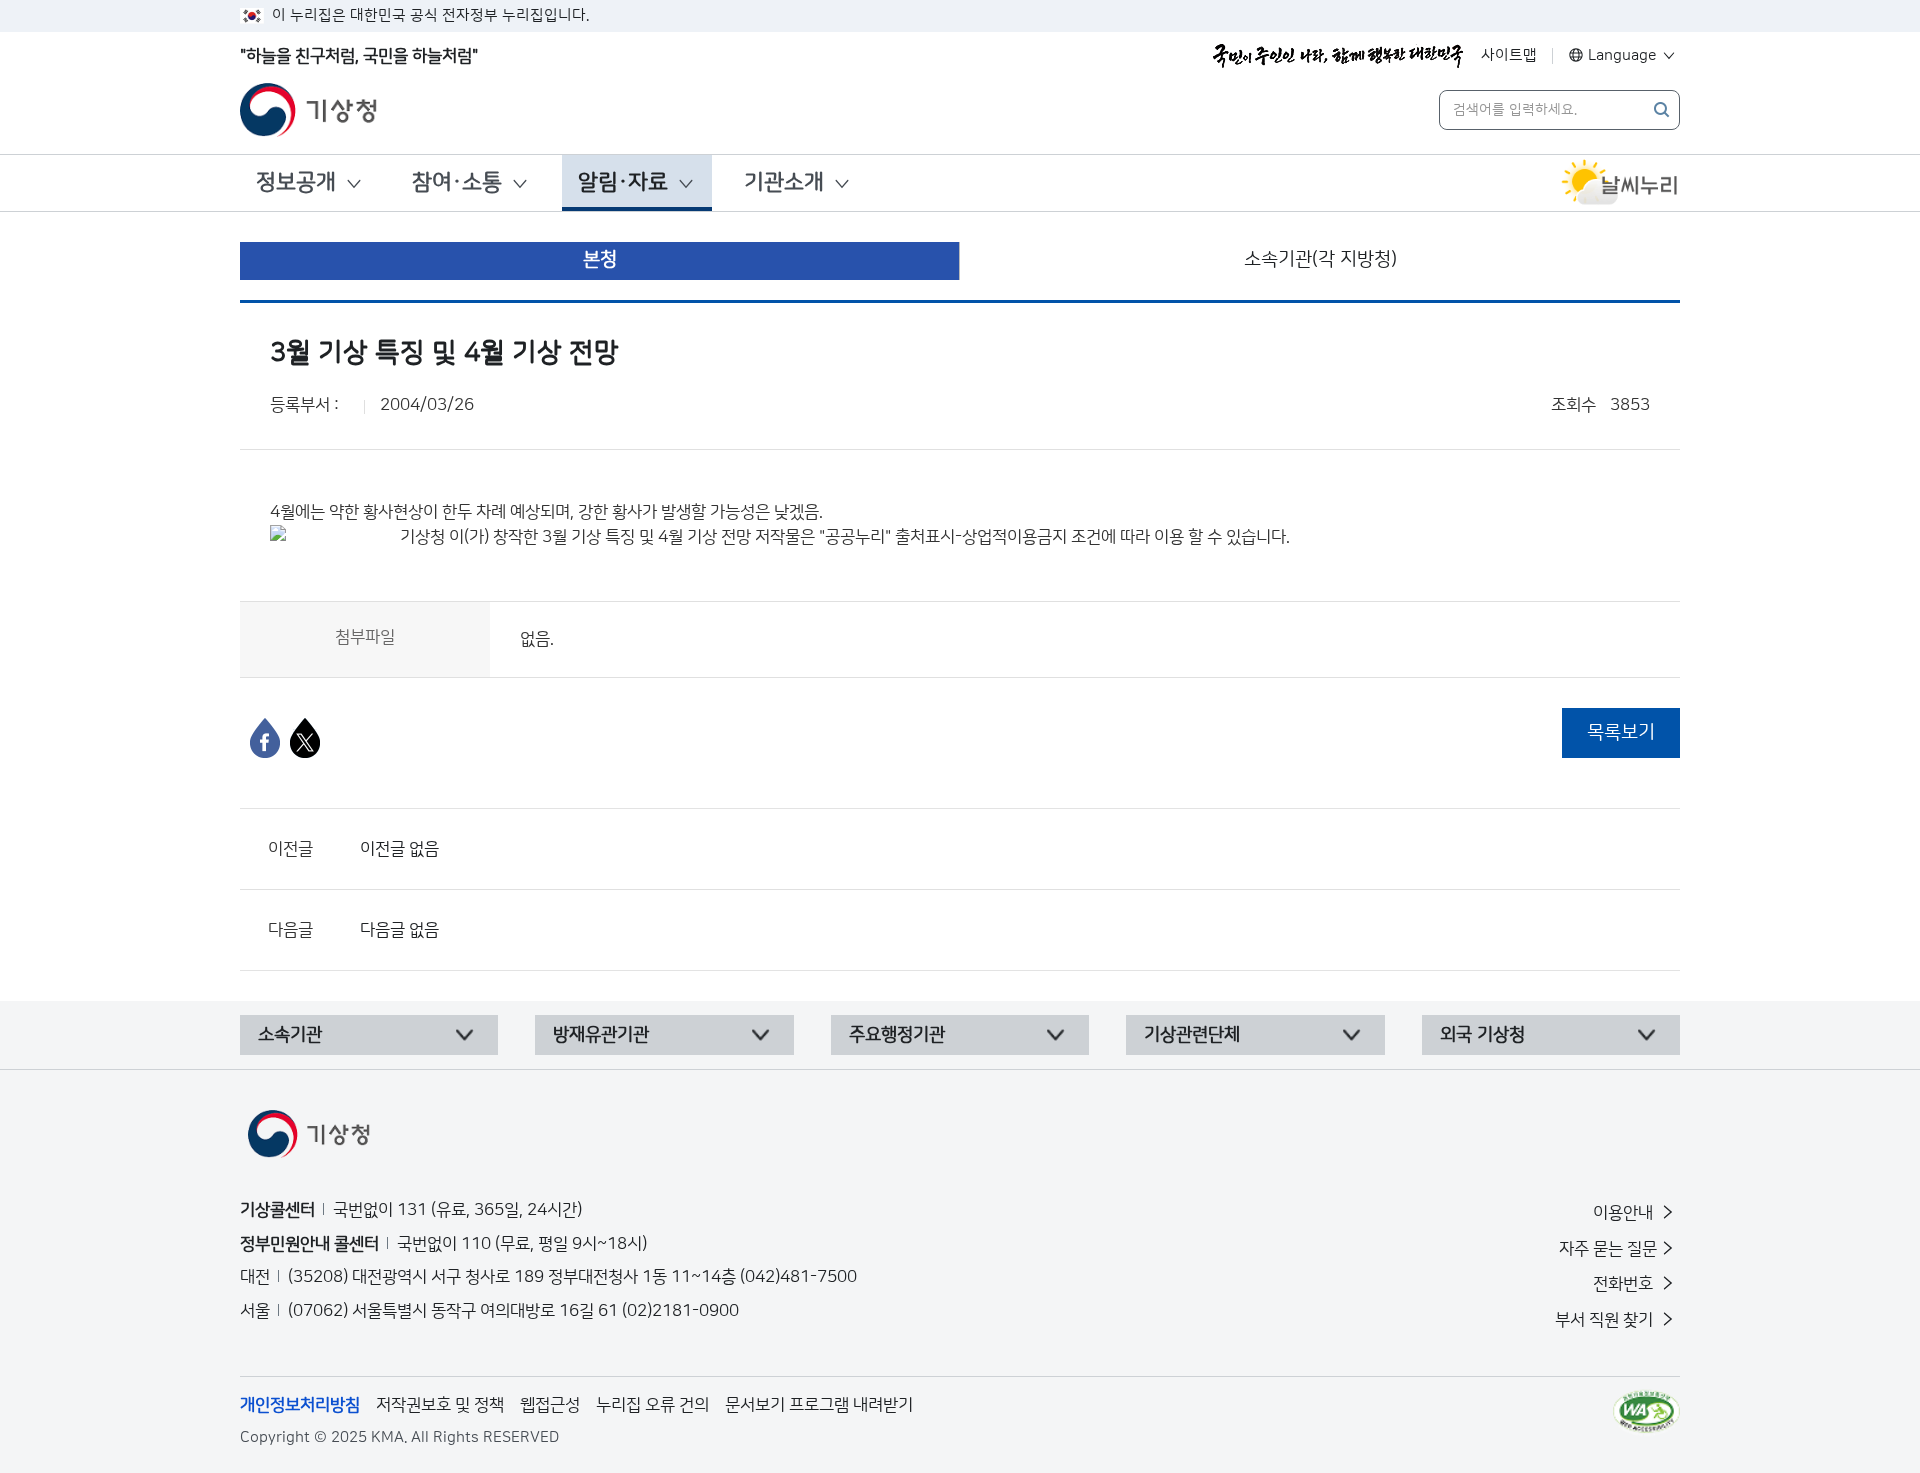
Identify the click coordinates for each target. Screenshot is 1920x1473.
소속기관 (290, 1035)
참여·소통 (457, 182)
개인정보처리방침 (300, 1405)
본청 (600, 259)
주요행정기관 (897, 1035)
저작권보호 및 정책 (440, 1405)
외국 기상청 (1482, 1035)
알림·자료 (623, 182)
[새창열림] (1620, 183)
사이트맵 (1509, 55)
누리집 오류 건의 (652, 1405)
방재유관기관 (601, 1035)
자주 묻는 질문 (1608, 1249)
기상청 (422, 537)
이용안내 (1625, 1213)
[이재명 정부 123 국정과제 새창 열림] (1338, 56)
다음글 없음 (399, 930)
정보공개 (296, 182)
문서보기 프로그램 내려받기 (819, 1405)
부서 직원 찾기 (1606, 1320)
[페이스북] (265, 738)
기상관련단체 (1192, 1035)
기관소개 (784, 182)
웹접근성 (550, 1405)
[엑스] (305, 738)
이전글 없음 (399, 849)
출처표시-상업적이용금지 (983, 537)
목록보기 (1621, 732)
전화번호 (1625, 1284)
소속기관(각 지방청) (1320, 259)
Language (1622, 55)
